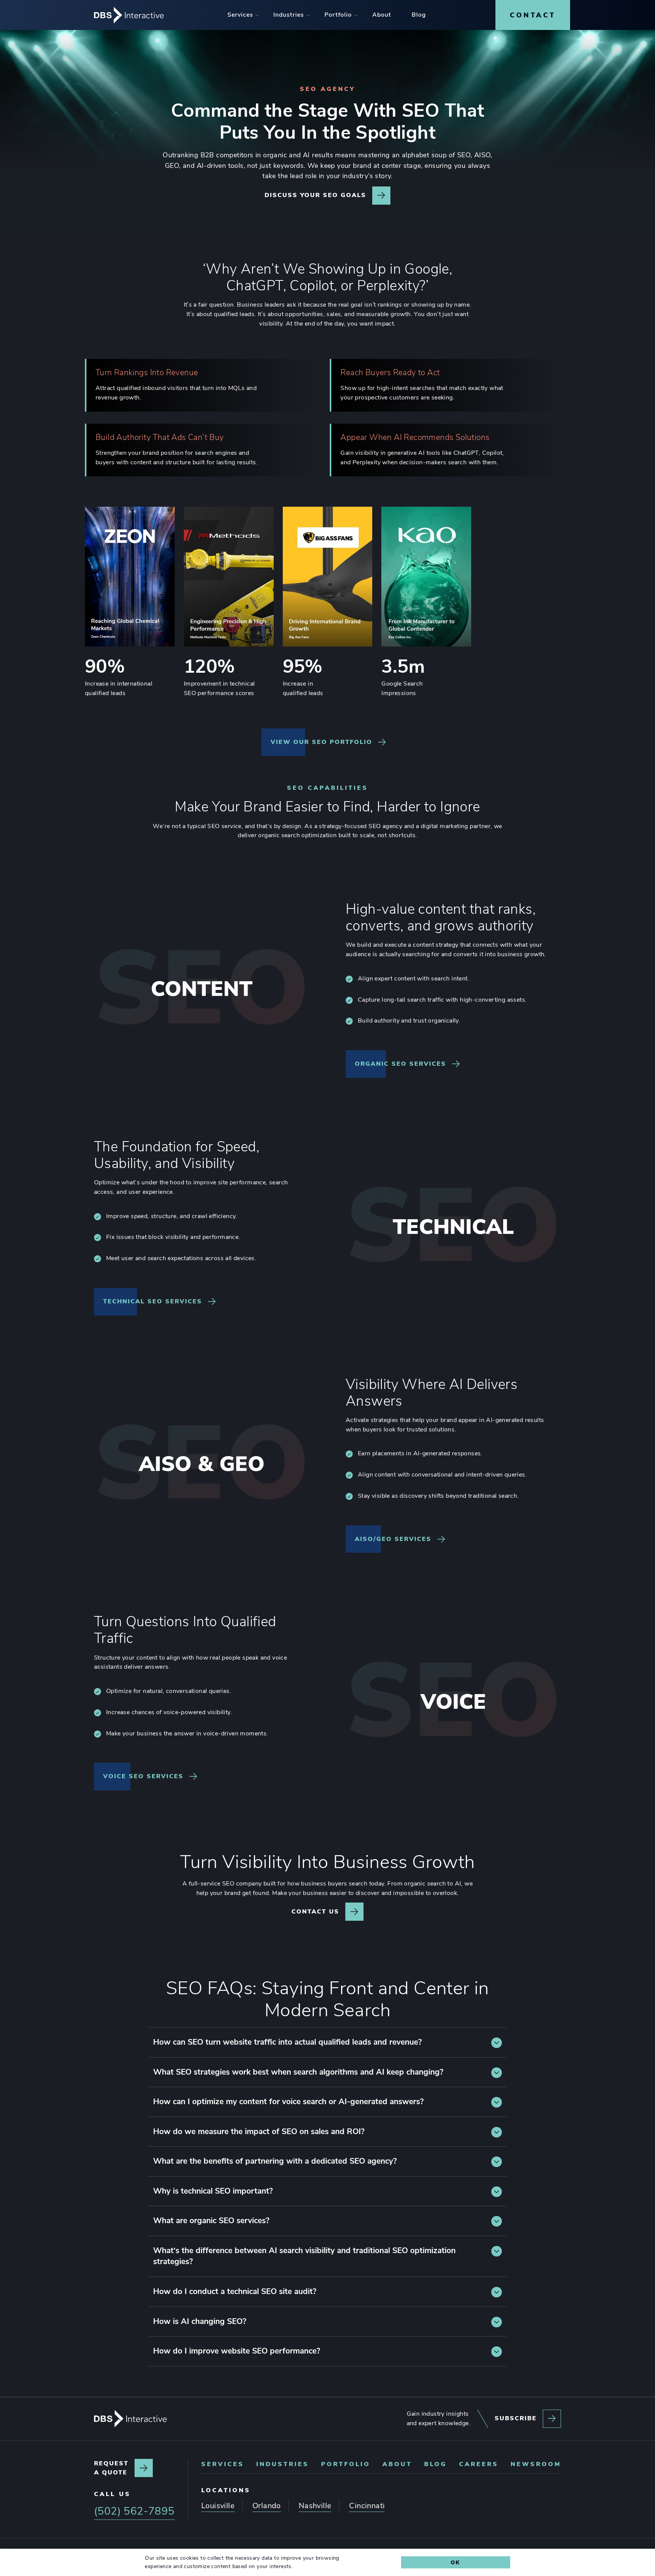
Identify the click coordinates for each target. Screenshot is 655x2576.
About (397, 2464)
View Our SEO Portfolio (321, 742)
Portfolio (346, 2464)
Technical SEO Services (153, 1301)
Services (223, 2464)
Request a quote (111, 2468)
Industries (283, 2464)
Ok (455, 2562)
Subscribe (516, 2418)
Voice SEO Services (143, 1776)
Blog (436, 2464)
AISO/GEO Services (393, 1539)
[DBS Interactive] (130, 2419)
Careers (479, 2464)
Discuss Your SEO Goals (315, 195)
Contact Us (315, 1912)
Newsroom (536, 2464)
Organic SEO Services (400, 1064)
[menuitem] (240, 15)
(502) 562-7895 (134, 2511)
